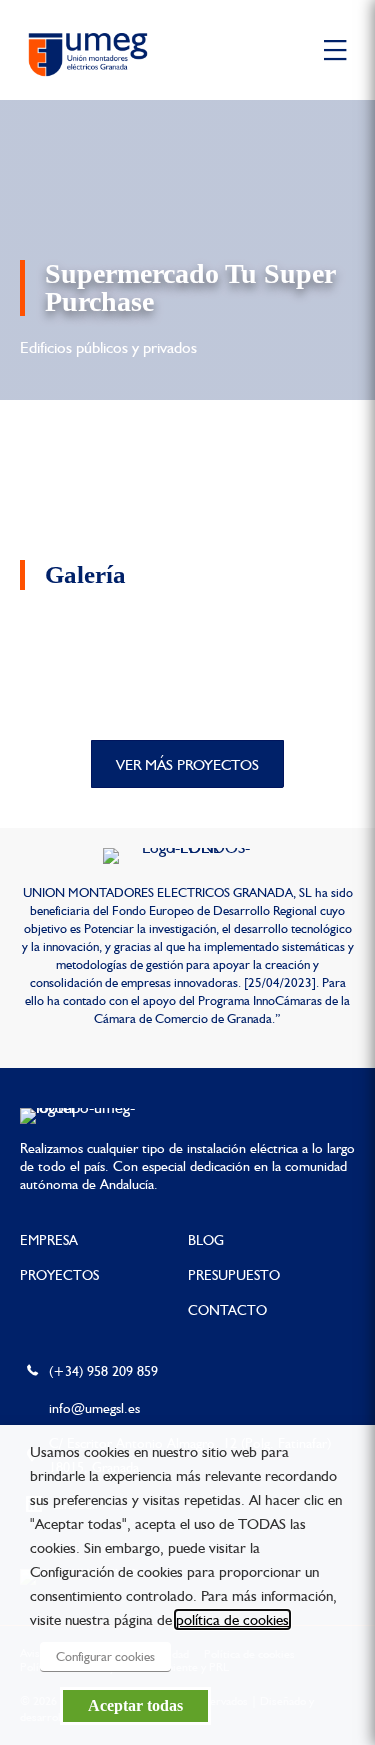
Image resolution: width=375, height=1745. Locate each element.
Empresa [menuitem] (49, 1240)
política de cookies (232, 1619)
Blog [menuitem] (206, 1240)
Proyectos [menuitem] (59, 1275)
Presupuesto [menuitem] (234, 1275)
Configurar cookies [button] (105, 1656)
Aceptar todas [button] (135, 1705)
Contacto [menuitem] (227, 1310)
